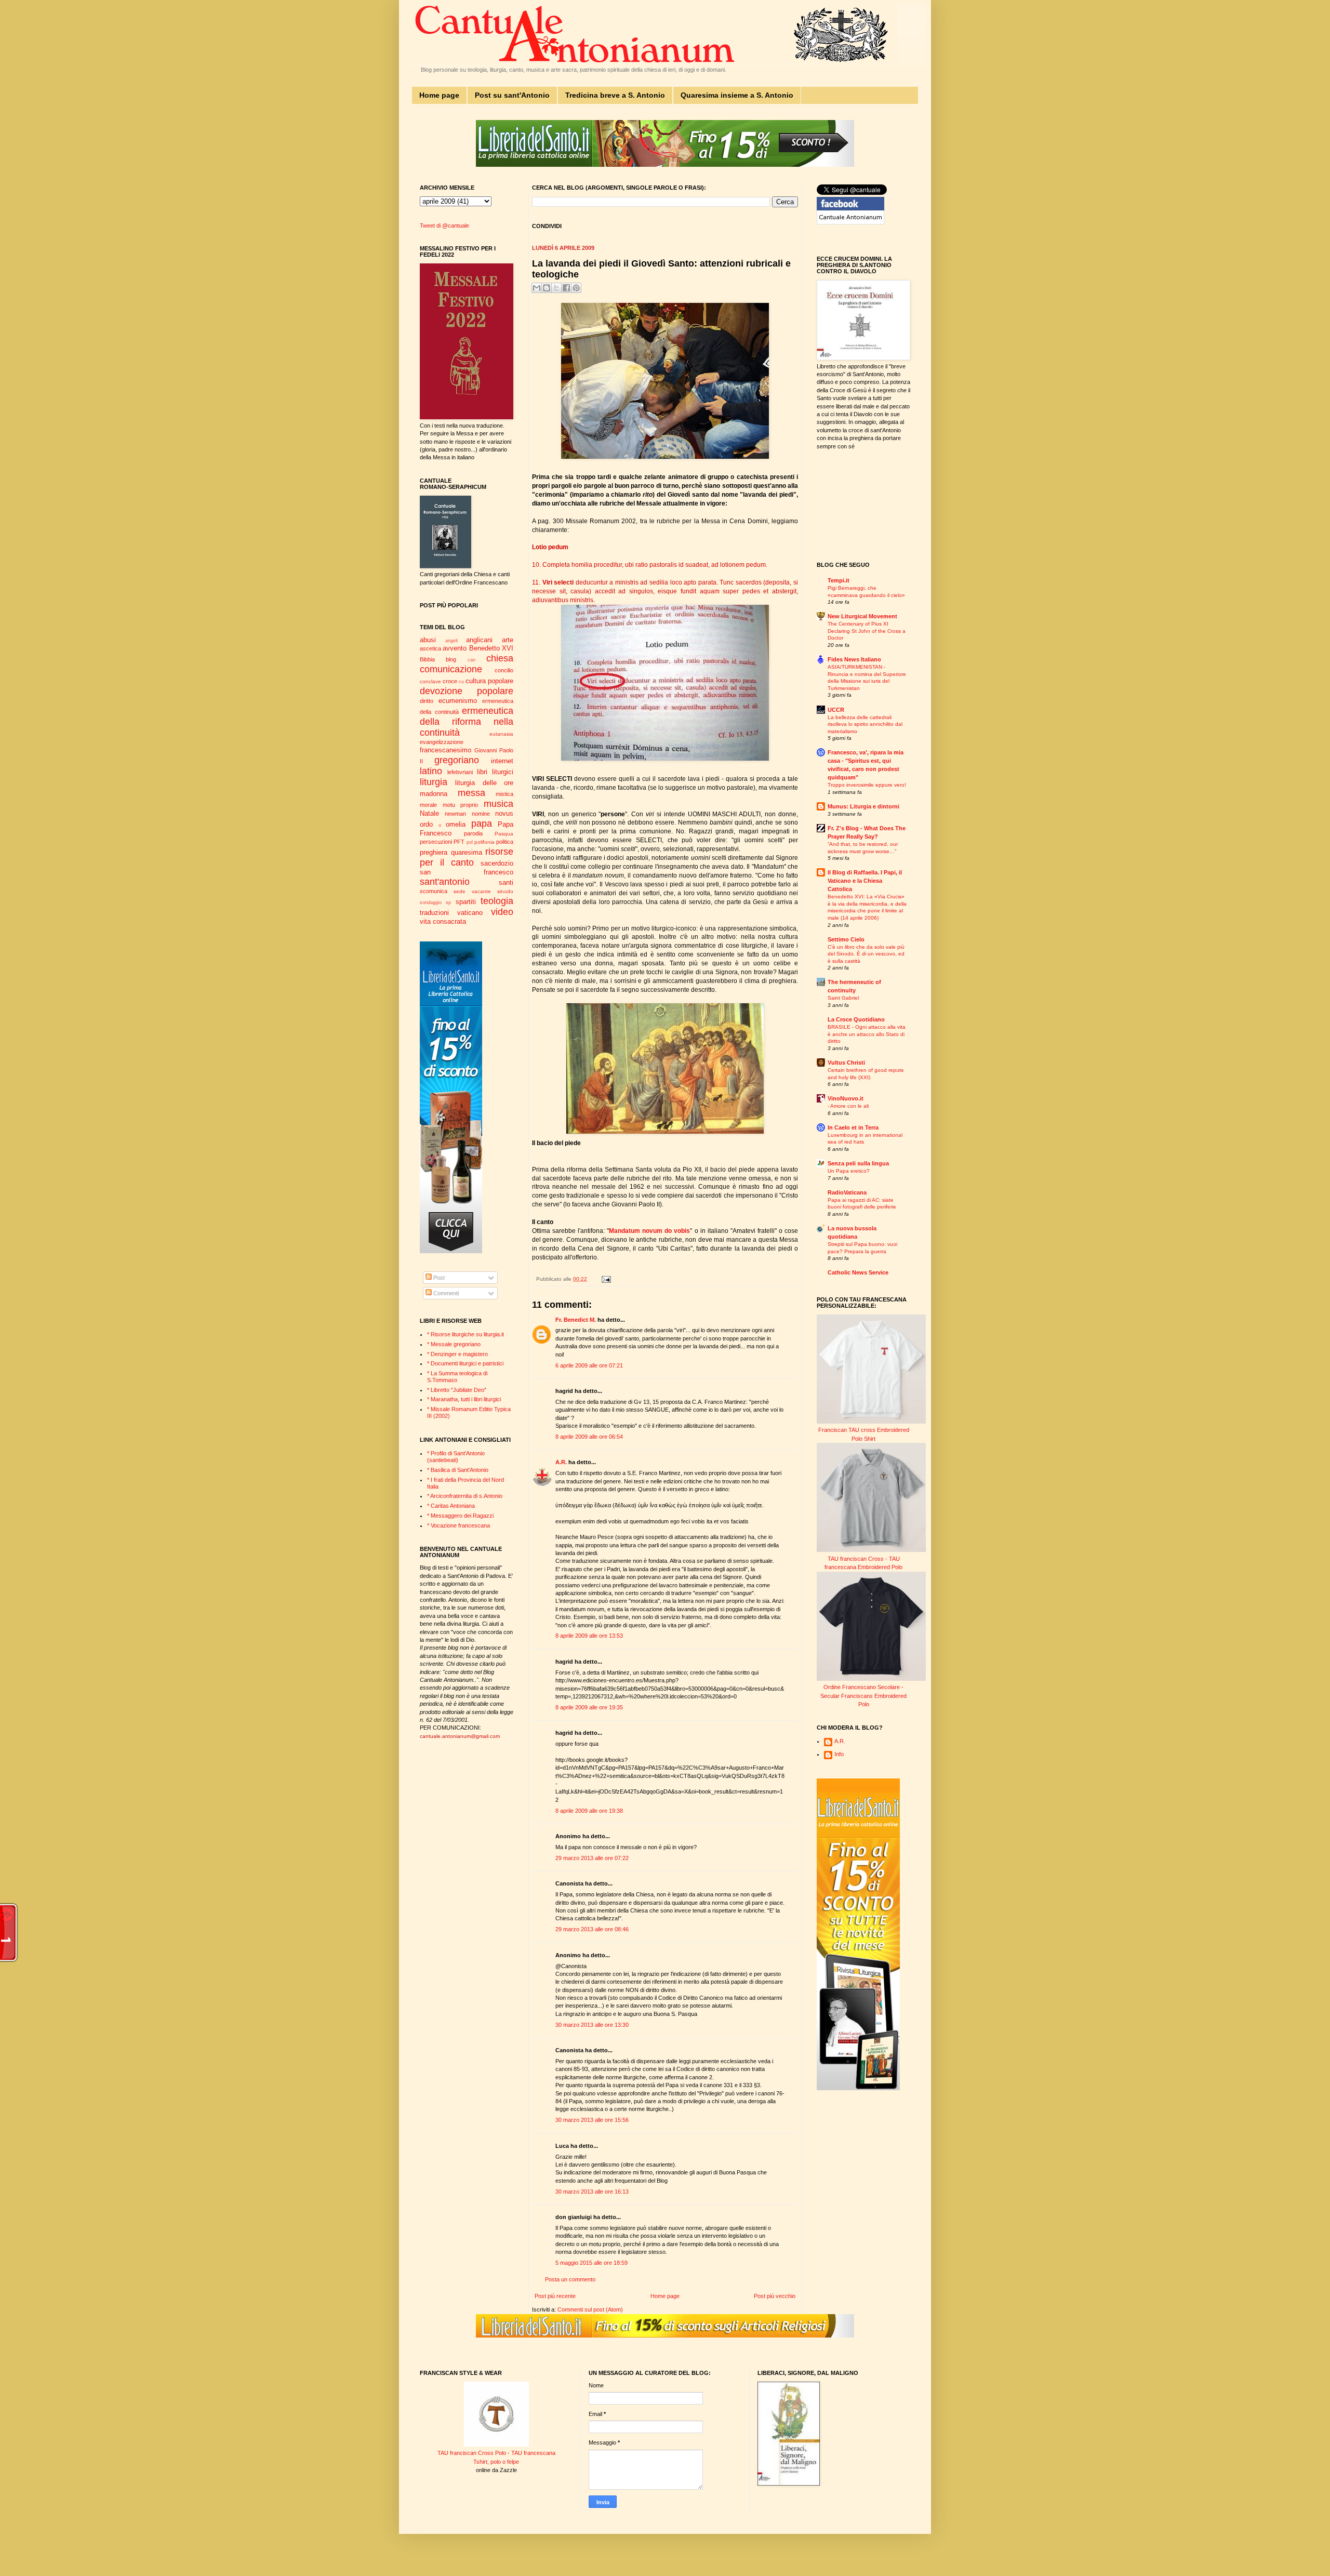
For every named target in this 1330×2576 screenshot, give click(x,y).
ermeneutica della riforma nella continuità (467, 722)
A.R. (561, 1462)
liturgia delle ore (484, 783)
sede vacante (472, 891)
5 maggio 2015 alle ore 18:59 (591, 2263)
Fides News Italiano (854, 659)
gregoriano (457, 760)
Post (438, 1278)
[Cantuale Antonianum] (850, 222)
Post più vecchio (775, 2296)
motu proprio (461, 805)
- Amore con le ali (848, 1106)
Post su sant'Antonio (512, 95)
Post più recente (555, 2296)
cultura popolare (489, 681)
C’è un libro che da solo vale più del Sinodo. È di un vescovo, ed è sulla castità (866, 954)
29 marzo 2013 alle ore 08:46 (592, 1929)
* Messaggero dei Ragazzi (460, 1516)
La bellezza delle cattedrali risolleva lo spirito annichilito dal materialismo (865, 724)
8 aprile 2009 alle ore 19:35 (589, 1707)
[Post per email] (605, 1279)
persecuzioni (436, 842)
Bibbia (427, 659)
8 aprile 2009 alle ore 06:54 (589, 1437)
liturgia (434, 782)
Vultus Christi (846, 1063)
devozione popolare (467, 691)
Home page (439, 95)
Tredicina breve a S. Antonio (615, 95)
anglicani (479, 640)
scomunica (434, 891)
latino (431, 771)
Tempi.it (839, 580)
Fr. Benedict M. (576, 1320)
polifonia (484, 842)
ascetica (430, 648)
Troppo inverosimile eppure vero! (867, 785)
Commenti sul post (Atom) (590, 2309)
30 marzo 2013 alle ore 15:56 (592, 2120)
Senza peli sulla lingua (858, 1163)
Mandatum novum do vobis (649, 1231)
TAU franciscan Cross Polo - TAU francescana (496, 2453)
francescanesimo (445, 750)
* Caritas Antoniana (451, 1506)
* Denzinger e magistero (457, 1354)
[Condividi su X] (556, 288)
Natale (429, 813)
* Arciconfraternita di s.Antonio (465, 1496)
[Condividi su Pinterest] (576, 288)
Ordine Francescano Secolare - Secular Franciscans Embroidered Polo (863, 1696)
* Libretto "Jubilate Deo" (457, 1390)
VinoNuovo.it (846, 1098)
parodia (473, 833)
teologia (497, 901)
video (502, 912)
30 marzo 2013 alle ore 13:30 (592, 2025)
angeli (451, 641)
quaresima (467, 852)
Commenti (445, 1293)
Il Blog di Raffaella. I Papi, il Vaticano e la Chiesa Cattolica (865, 881)
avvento (455, 648)
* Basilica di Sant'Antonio (458, 1470)
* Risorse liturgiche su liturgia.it (465, 1334)
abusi (428, 640)
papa (482, 824)
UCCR (836, 710)
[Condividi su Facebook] (566, 288)
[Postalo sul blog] (547, 288)
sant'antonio (445, 882)
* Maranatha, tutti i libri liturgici (464, 1399)
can (471, 660)
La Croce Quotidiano (856, 1019)
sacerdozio (497, 863)
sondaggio (431, 902)
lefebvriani (460, 772)
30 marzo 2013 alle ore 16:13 (592, 2192)
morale (428, 805)
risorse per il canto (467, 857)
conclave (430, 681)
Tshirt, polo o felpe (496, 2462)
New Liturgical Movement (862, 616)
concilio (504, 670)
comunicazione (451, 669)
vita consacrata (443, 921)
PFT (459, 842)
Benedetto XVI (491, 648)
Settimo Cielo (846, 939)
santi (506, 882)
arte (508, 640)
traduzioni (434, 913)
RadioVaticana (847, 1192)
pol (470, 842)
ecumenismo (458, 701)
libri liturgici (495, 772)
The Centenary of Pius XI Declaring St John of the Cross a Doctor (867, 631)
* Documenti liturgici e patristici (465, 1363)
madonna (434, 794)
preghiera (434, 852)
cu (461, 682)
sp (448, 902)
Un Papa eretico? (849, 1171)
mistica (504, 794)
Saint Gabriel (843, 998)
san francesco (467, 872)
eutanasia (501, 734)
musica (498, 804)
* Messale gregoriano (454, 1344)
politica (505, 842)
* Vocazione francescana (458, 1525)
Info (839, 1754)
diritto (427, 701)
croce (450, 681)
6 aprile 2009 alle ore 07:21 (589, 1365)
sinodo (505, 891)
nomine (481, 814)
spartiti (466, 902)
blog (451, 659)
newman (455, 814)
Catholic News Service (858, 1272)
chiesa (500, 658)
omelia (456, 824)
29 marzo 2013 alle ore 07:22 (592, 1858)
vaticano (470, 913)
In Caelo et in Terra (853, 1127)
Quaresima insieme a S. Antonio (737, 95)
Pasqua (504, 834)
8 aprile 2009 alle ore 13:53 (589, 1636)
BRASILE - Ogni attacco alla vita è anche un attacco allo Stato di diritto (867, 1034)
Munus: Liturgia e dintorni (863, 806)
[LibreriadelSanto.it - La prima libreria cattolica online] (665, 165)
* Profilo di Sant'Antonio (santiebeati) (456, 1457)
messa (471, 793)
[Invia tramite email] (537, 288)
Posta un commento (570, 2279)
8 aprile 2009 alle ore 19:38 (589, 1811)
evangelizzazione (442, 742)
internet (502, 761)
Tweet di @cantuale (444, 225)
